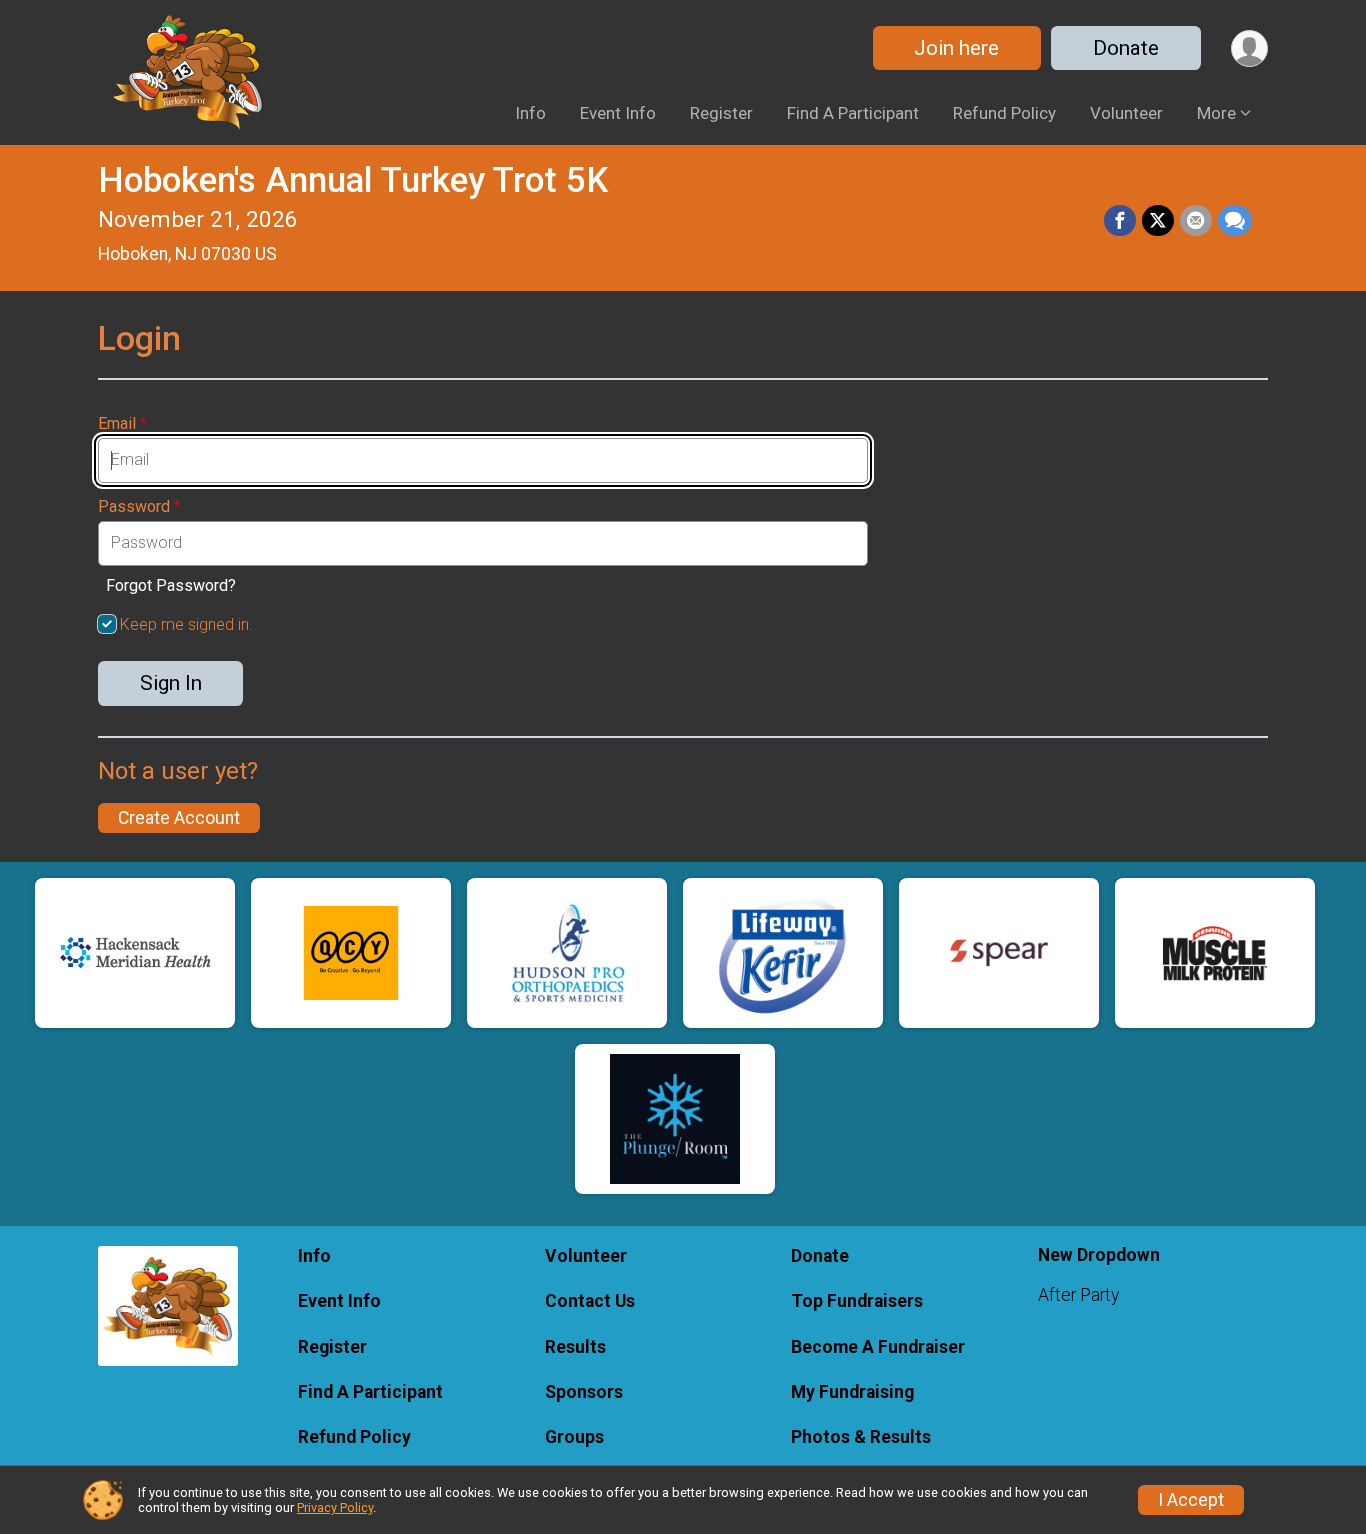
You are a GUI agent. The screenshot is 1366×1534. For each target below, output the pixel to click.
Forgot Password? (171, 585)
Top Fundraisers (857, 1301)
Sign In (171, 683)
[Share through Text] (1235, 221)
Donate (1126, 48)
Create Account (179, 818)
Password (139, 507)
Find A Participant (853, 113)
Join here (956, 48)
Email (122, 424)
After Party (1078, 1295)
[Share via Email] (1196, 221)
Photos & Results (861, 1437)
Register (721, 113)
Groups (574, 1437)
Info (530, 113)
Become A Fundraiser (878, 1347)
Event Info (618, 113)
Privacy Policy (335, 1507)
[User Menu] (1249, 48)
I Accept (1191, 1500)
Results (575, 1347)
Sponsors (584, 1392)
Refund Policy (1004, 113)
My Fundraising (852, 1392)
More (1216, 113)
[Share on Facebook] (1120, 221)
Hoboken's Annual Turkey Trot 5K (353, 180)
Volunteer (1126, 113)
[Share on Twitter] (1158, 221)
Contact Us (590, 1301)
